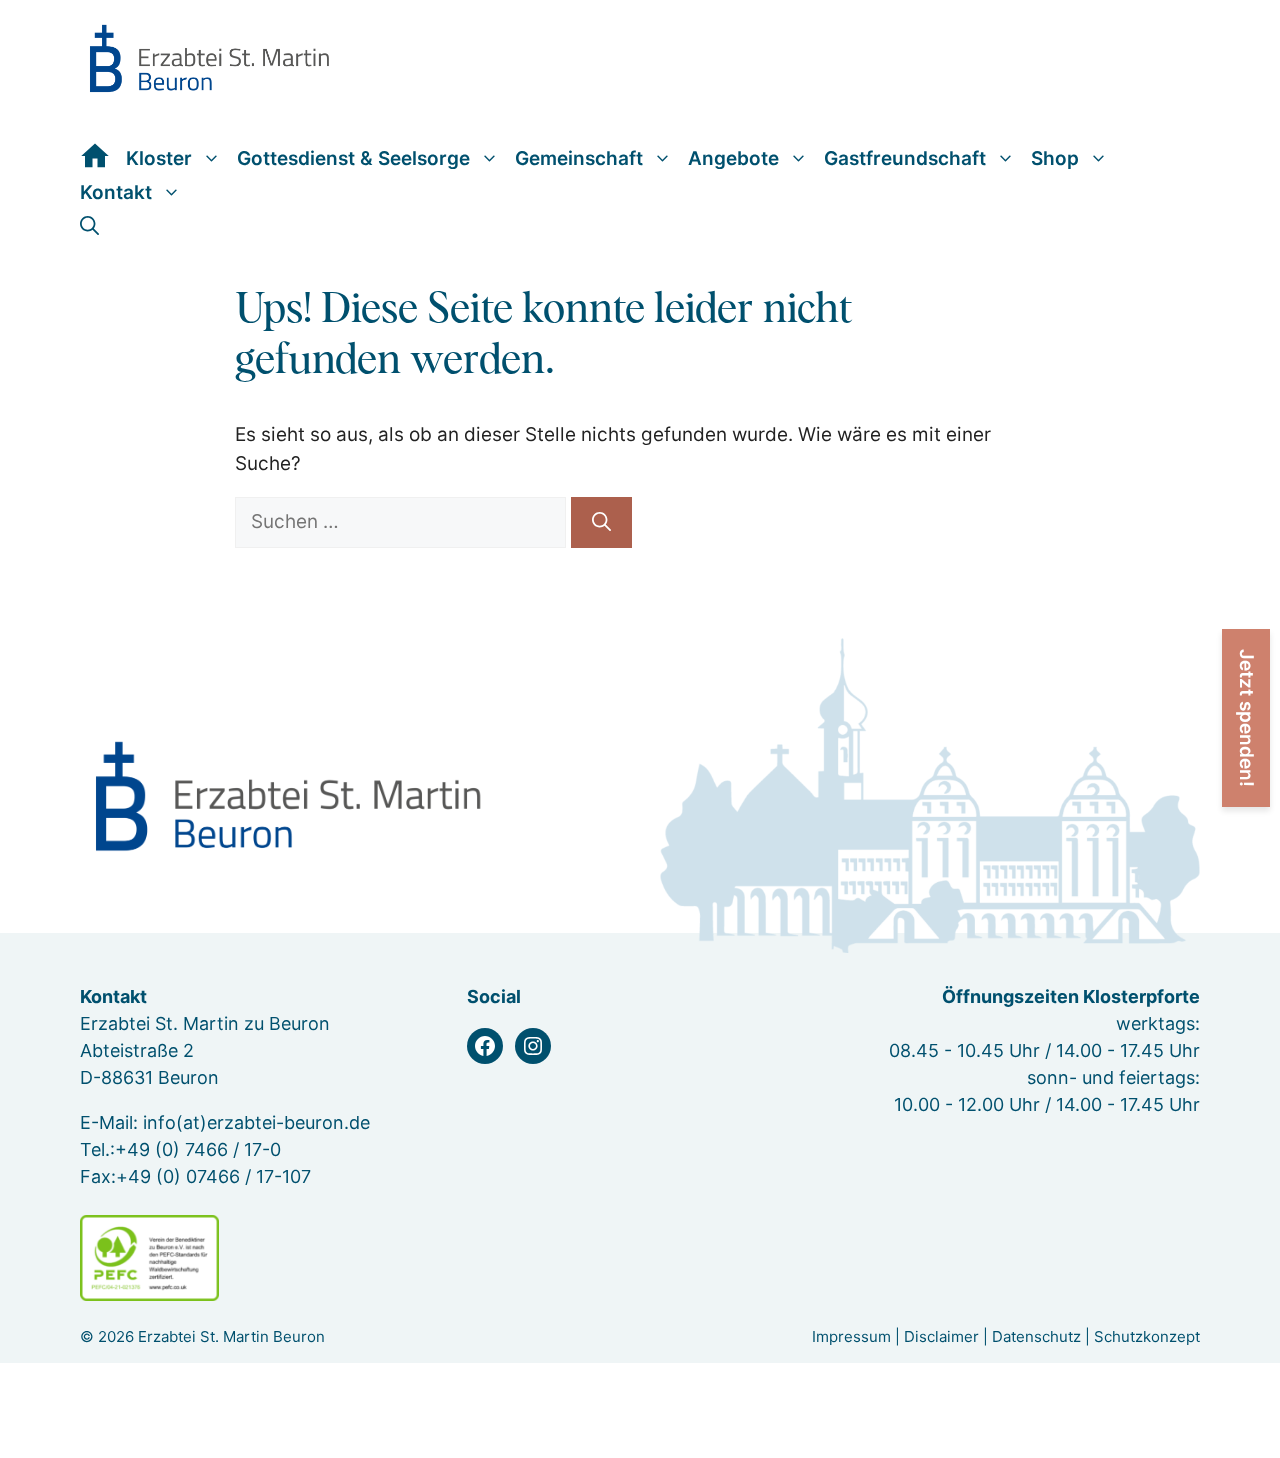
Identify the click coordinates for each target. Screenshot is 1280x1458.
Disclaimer (941, 1336)
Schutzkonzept (1147, 1336)
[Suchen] (601, 522)
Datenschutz (1036, 1336)
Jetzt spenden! (1246, 718)
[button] (89, 225)
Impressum (851, 1336)
